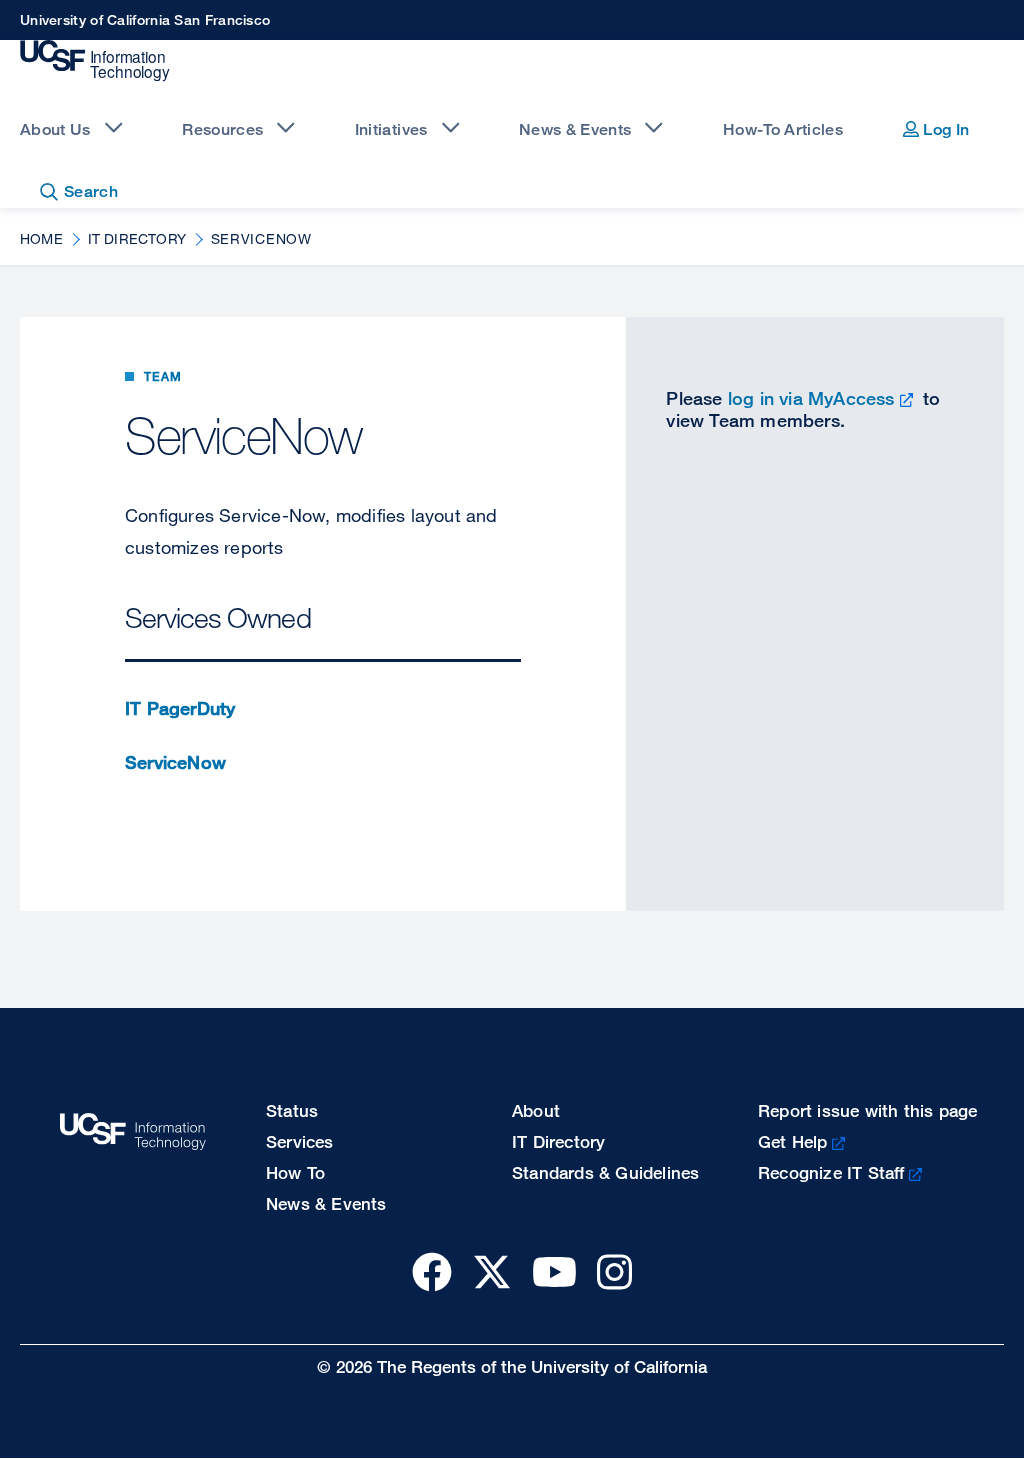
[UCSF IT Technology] (95, 61)
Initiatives (391, 129)
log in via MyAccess (811, 398)
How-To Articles (783, 129)
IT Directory (137, 238)
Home (41, 238)
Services (300, 1141)
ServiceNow (175, 762)
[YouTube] (554, 1271)
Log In (944, 129)
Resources (222, 129)
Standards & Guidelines (605, 1172)
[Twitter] (492, 1271)
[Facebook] (432, 1271)
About (536, 1110)
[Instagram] (614, 1271)
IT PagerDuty (180, 708)
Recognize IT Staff (831, 1172)
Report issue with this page (867, 1110)
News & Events (575, 129)
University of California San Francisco (145, 19)
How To (295, 1172)
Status (292, 1110)
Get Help (793, 1141)
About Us (55, 129)
